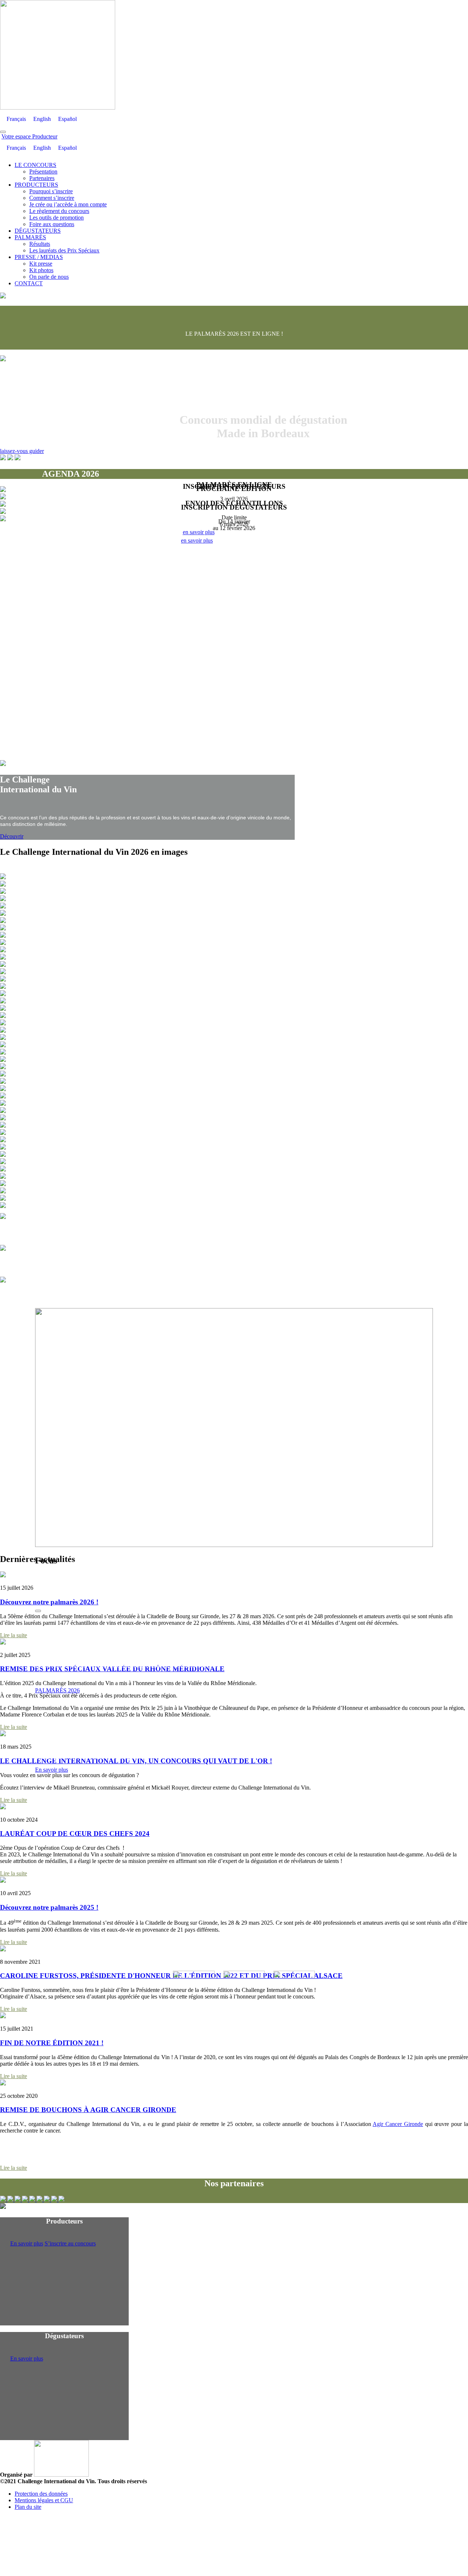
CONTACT (29, 283)
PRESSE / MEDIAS (39, 257)
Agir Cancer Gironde (398, 2124)
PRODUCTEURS (36, 185)
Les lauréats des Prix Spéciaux (64, 250)
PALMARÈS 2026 (57, 1690)
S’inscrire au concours (70, 2243)
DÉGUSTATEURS (38, 231)
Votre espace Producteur (29, 136)
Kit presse (41, 264)
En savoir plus (52, 1770)
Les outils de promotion (56, 218)
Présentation (43, 172)
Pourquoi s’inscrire (51, 191)
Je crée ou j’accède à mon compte (68, 204)
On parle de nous (49, 277)
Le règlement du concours (59, 211)
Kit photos (41, 270)
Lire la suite (14, 1635)
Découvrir (12, 836)
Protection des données (41, 2494)
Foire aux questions (52, 224)
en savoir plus (197, 540)
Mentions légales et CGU (44, 2500)
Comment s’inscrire (52, 198)
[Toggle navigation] (3, 132)
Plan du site (28, 2507)
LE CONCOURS (35, 165)
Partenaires (42, 178)
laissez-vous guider (22, 451)
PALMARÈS (30, 237)
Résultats (40, 244)
